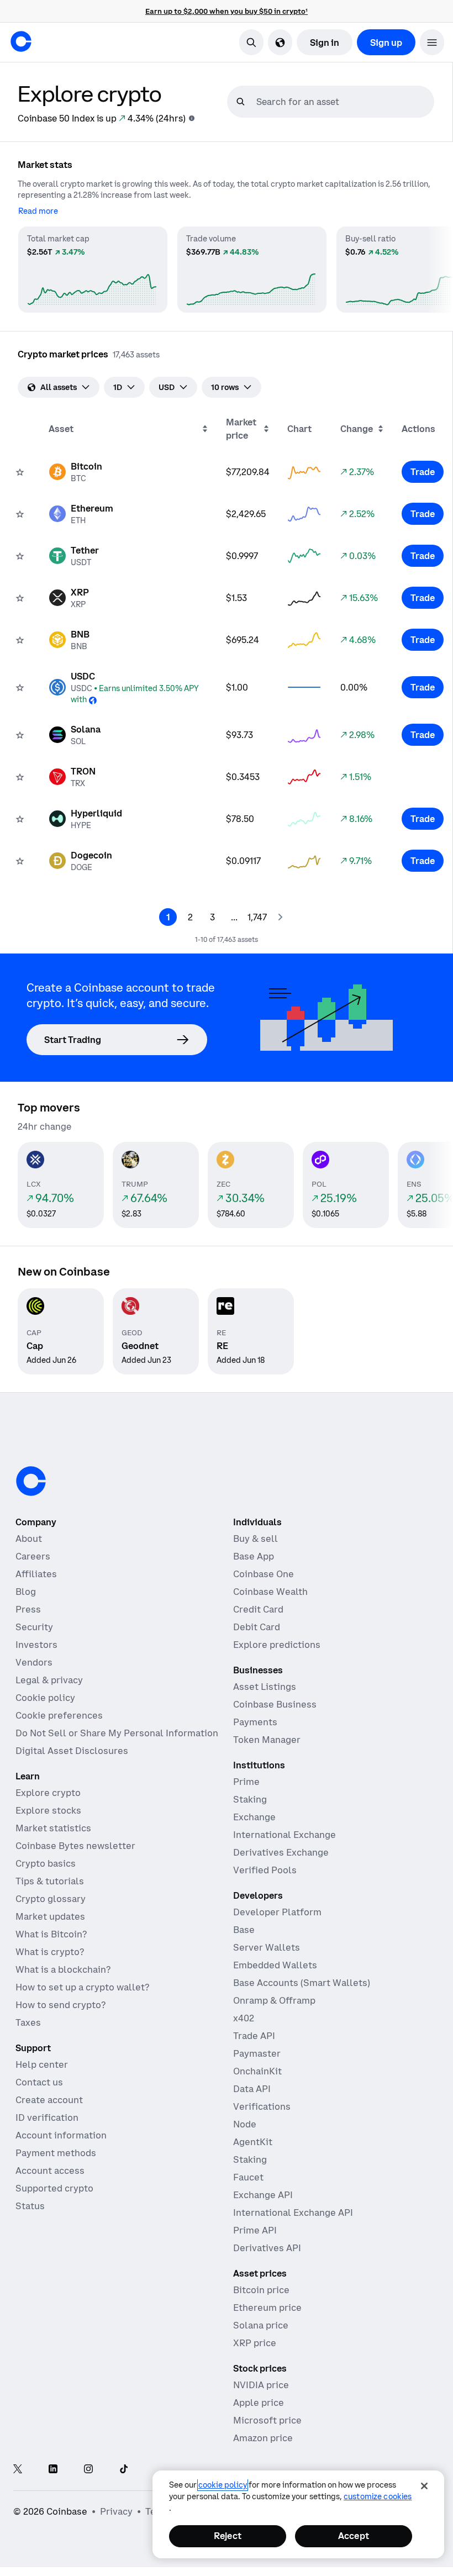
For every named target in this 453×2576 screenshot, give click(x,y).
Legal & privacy (49, 1680)
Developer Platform (277, 1912)
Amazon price (263, 2438)
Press (28, 1609)
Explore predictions (277, 1645)
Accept (354, 2536)
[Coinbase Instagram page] (88, 2470)
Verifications (262, 2106)
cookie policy (223, 2485)
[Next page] (280, 917)
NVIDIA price (261, 2385)
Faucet (248, 2177)
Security (34, 1627)
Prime (246, 1782)
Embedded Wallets (275, 1965)
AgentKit (253, 2142)
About (29, 1539)
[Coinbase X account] (18, 2470)
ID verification (47, 2117)
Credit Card (258, 1609)
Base (244, 1930)
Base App (254, 1556)
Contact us (39, 2082)
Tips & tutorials (50, 1881)
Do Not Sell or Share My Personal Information (117, 1733)
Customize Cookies (378, 2496)
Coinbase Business (275, 1704)
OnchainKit (257, 2071)
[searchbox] (344, 102)
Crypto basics (46, 1863)
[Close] (424, 2486)
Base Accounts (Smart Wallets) (302, 1983)
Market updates (50, 1916)
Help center (42, 2064)
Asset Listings (265, 1687)
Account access (50, 2171)
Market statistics (53, 1828)
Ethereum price (267, 2308)
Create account (49, 2100)
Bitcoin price (261, 2290)
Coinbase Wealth (270, 1592)
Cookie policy (45, 1698)
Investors (36, 1645)
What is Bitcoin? (51, 1934)
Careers (33, 1556)
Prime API (255, 2230)
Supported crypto (54, 2188)
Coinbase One (264, 1574)
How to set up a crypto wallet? (82, 1987)
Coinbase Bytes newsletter (75, 1846)
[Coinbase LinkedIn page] (53, 2470)
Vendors (34, 1662)
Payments (255, 1722)
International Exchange (285, 1835)
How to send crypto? (60, 2005)
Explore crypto (48, 1793)
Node (245, 2124)
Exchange (254, 1817)
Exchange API (263, 2195)
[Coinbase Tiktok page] (124, 2470)
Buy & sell (256, 1539)
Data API (252, 2089)
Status (30, 2206)
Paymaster (257, 2053)
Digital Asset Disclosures (72, 1751)
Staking (250, 1799)
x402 (244, 2018)
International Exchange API (293, 2212)
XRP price (255, 2343)
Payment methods (56, 2153)
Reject (228, 2536)
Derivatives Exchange (281, 1852)
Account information (61, 2135)
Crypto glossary (51, 1899)
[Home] (21, 41)
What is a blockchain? (63, 1969)
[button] (432, 42)
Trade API (254, 2036)
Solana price (261, 2325)
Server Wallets (267, 1947)
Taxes (28, 2022)
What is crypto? (50, 1952)
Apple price (259, 2403)
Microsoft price (267, 2420)
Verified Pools (265, 1870)
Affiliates (36, 1574)
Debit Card (257, 1627)
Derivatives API (267, 2248)
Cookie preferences (59, 1715)
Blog (26, 1592)
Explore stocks (48, 1810)
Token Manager (267, 1740)
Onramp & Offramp (274, 2000)
